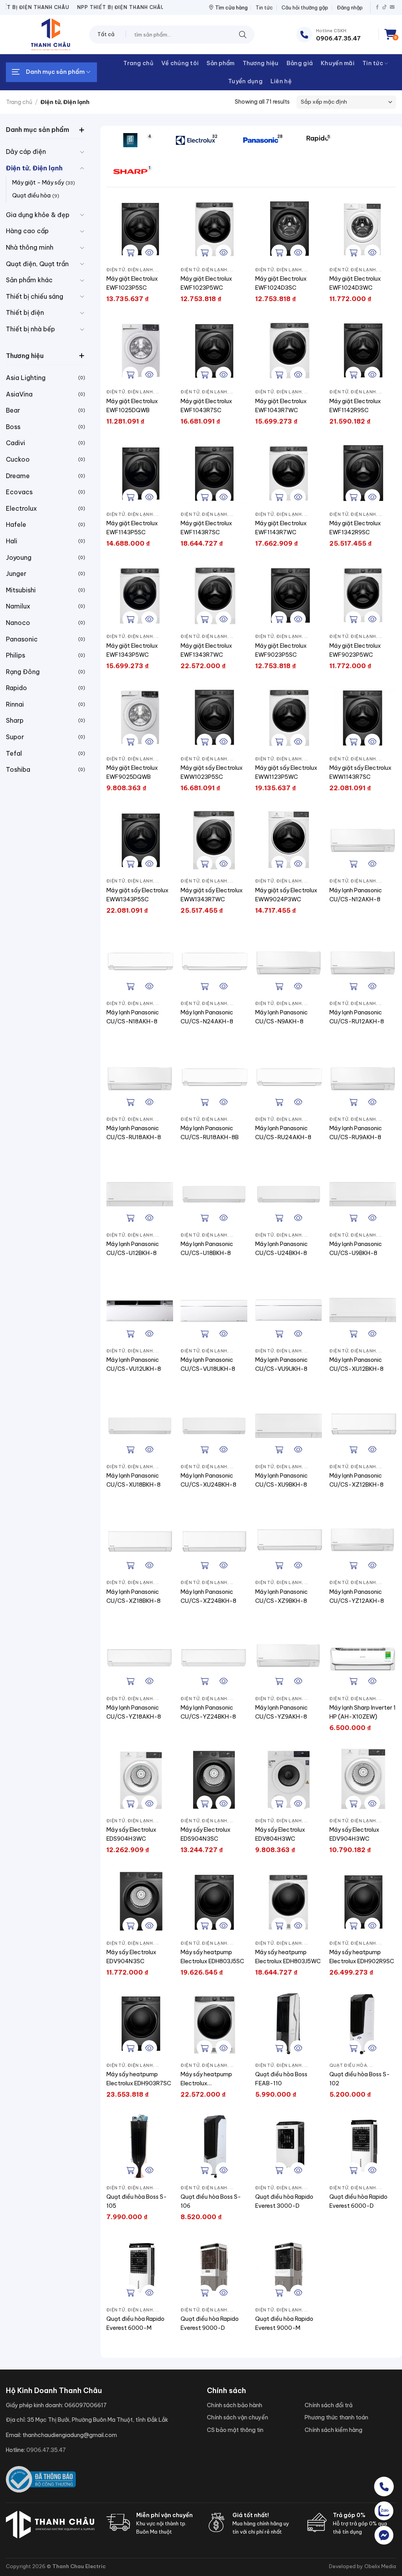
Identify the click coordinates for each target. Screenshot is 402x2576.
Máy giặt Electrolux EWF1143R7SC (206, 528)
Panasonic (22, 639)
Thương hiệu (261, 63)
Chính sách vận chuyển (238, 2417)
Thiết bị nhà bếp (30, 329)
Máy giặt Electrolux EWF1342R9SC (355, 528)
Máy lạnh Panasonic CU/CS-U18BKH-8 (207, 1249)
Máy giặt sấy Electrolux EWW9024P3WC (286, 895)
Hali (12, 541)
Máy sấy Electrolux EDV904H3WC (354, 1834)
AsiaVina (19, 394)
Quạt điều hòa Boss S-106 (211, 2201)
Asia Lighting (26, 378)
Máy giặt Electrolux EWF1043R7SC (206, 406)
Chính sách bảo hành (235, 2405)
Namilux (18, 606)
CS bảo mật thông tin (235, 2430)
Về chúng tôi (180, 63)
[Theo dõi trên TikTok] (385, 7)
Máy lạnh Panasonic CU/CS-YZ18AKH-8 (134, 1712)
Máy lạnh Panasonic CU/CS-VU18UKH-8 (208, 1364)
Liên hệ (281, 81)
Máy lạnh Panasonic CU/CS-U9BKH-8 (356, 1249)
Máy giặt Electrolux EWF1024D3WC (355, 283)
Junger (16, 574)
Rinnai (15, 704)
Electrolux (21, 508)
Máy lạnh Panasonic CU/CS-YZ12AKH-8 (357, 1596)
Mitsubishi (21, 590)
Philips (16, 655)
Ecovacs (19, 492)
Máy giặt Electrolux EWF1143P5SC (132, 528)
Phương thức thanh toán (336, 2417)
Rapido (16, 688)
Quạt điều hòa (31, 195)
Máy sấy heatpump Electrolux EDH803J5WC (288, 1957)
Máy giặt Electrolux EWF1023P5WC (206, 283)
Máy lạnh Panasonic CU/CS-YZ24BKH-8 (208, 1712)
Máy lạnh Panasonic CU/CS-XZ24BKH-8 (208, 1596)
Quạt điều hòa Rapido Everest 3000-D (284, 2201)
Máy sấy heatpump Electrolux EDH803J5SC (212, 1957)
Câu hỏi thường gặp (305, 7)
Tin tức (264, 7)
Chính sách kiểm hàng (333, 2430)
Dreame (18, 476)
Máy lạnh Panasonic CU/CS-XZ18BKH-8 (133, 1596)
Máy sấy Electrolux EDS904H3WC (131, 1834)
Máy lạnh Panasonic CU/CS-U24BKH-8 (281, 1249)
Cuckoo (18, 459)
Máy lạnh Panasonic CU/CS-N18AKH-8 (133, 1017)
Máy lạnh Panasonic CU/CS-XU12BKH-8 (356, 1364)
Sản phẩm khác (29, 280)
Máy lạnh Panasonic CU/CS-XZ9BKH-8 (281, 1596)
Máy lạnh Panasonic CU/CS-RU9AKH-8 (356, 1133)
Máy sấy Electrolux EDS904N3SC (206, 1834)
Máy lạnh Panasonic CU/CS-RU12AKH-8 (357, 1017)
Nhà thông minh (30, 247)
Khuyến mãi (338, 63)
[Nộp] (243, 34)
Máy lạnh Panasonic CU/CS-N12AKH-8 (356, 895)
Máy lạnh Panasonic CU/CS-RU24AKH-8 (283, 1133)
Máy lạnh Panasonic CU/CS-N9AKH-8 (281, 1017)
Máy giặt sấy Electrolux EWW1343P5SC (137, 895)
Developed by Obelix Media (363, 2566)
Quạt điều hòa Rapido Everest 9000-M (284, 2323)
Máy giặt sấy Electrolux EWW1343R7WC (212, 895)
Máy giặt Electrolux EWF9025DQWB (132, 772)
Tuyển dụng (245, 81)
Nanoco (18, 623)
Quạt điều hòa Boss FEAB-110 (281, 2079)
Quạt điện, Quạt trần (37, 264)
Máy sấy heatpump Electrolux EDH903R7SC (139, 2079)
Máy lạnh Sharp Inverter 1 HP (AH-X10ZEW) (363, 1712)
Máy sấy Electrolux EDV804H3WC (280, 1834)
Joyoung (19, 557)
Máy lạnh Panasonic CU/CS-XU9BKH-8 (281, 1480)
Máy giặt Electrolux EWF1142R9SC (355, 406)
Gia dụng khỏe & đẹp (38, 215)
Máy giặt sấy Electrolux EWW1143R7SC (360, 772)
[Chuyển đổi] (82, 152)
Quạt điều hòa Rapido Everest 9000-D (210, 2323)
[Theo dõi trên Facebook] (377, 7)
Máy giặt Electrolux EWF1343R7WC (206, 650)
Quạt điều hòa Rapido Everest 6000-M (135, 2323)
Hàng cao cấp (27, 231)
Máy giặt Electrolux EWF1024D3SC (281, 283)
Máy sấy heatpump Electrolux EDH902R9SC (362, 1957)
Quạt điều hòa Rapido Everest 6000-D (358, 2201)
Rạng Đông (23, 672)
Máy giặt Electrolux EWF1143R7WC (281, 528)
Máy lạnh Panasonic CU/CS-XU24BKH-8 (208, 1480)
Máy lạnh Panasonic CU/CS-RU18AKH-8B (210, 1133)
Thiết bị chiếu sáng (35, 296)
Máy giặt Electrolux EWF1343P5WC (132, 650)
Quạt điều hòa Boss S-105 (137, 2201)
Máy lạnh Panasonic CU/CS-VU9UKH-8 (281, 1364)
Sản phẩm (220, 63)
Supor (15, 737)
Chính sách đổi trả (329, 2405)
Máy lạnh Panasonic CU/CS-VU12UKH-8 (134, 1364)
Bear (13, 410)
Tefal (14, 753)
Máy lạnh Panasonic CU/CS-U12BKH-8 (133, 1249)
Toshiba (18, 769)
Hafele (16, 524)
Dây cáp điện (26, 152)
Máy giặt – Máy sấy (38, 183)
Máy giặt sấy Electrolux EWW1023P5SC (212, 772)
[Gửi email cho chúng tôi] (392, 7)
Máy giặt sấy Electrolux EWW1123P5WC (286, 772)
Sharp (15, 720)
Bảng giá (300, 63)
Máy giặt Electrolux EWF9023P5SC (281, 650)
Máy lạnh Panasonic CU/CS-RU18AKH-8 (134, 1133)
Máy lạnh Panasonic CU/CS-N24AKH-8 (207, 1017)
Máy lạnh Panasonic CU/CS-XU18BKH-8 (133, 1480)
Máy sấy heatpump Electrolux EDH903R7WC (206, 2079)
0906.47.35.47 (46, 2450)
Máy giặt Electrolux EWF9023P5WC (355, 650)
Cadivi (16, 443)
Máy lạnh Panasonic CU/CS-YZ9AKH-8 (281, 1712)
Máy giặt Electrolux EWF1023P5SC (132, 283)
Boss (13, 427)
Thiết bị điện (25, 312)
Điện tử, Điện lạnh (34, 168)
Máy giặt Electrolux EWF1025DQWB (132, 406)
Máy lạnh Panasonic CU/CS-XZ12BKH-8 (356, 1480)
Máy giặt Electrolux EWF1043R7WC (281, 406)
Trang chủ (138, 63)
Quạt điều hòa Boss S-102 (360, 2079)
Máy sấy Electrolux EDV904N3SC (131, 1957)
